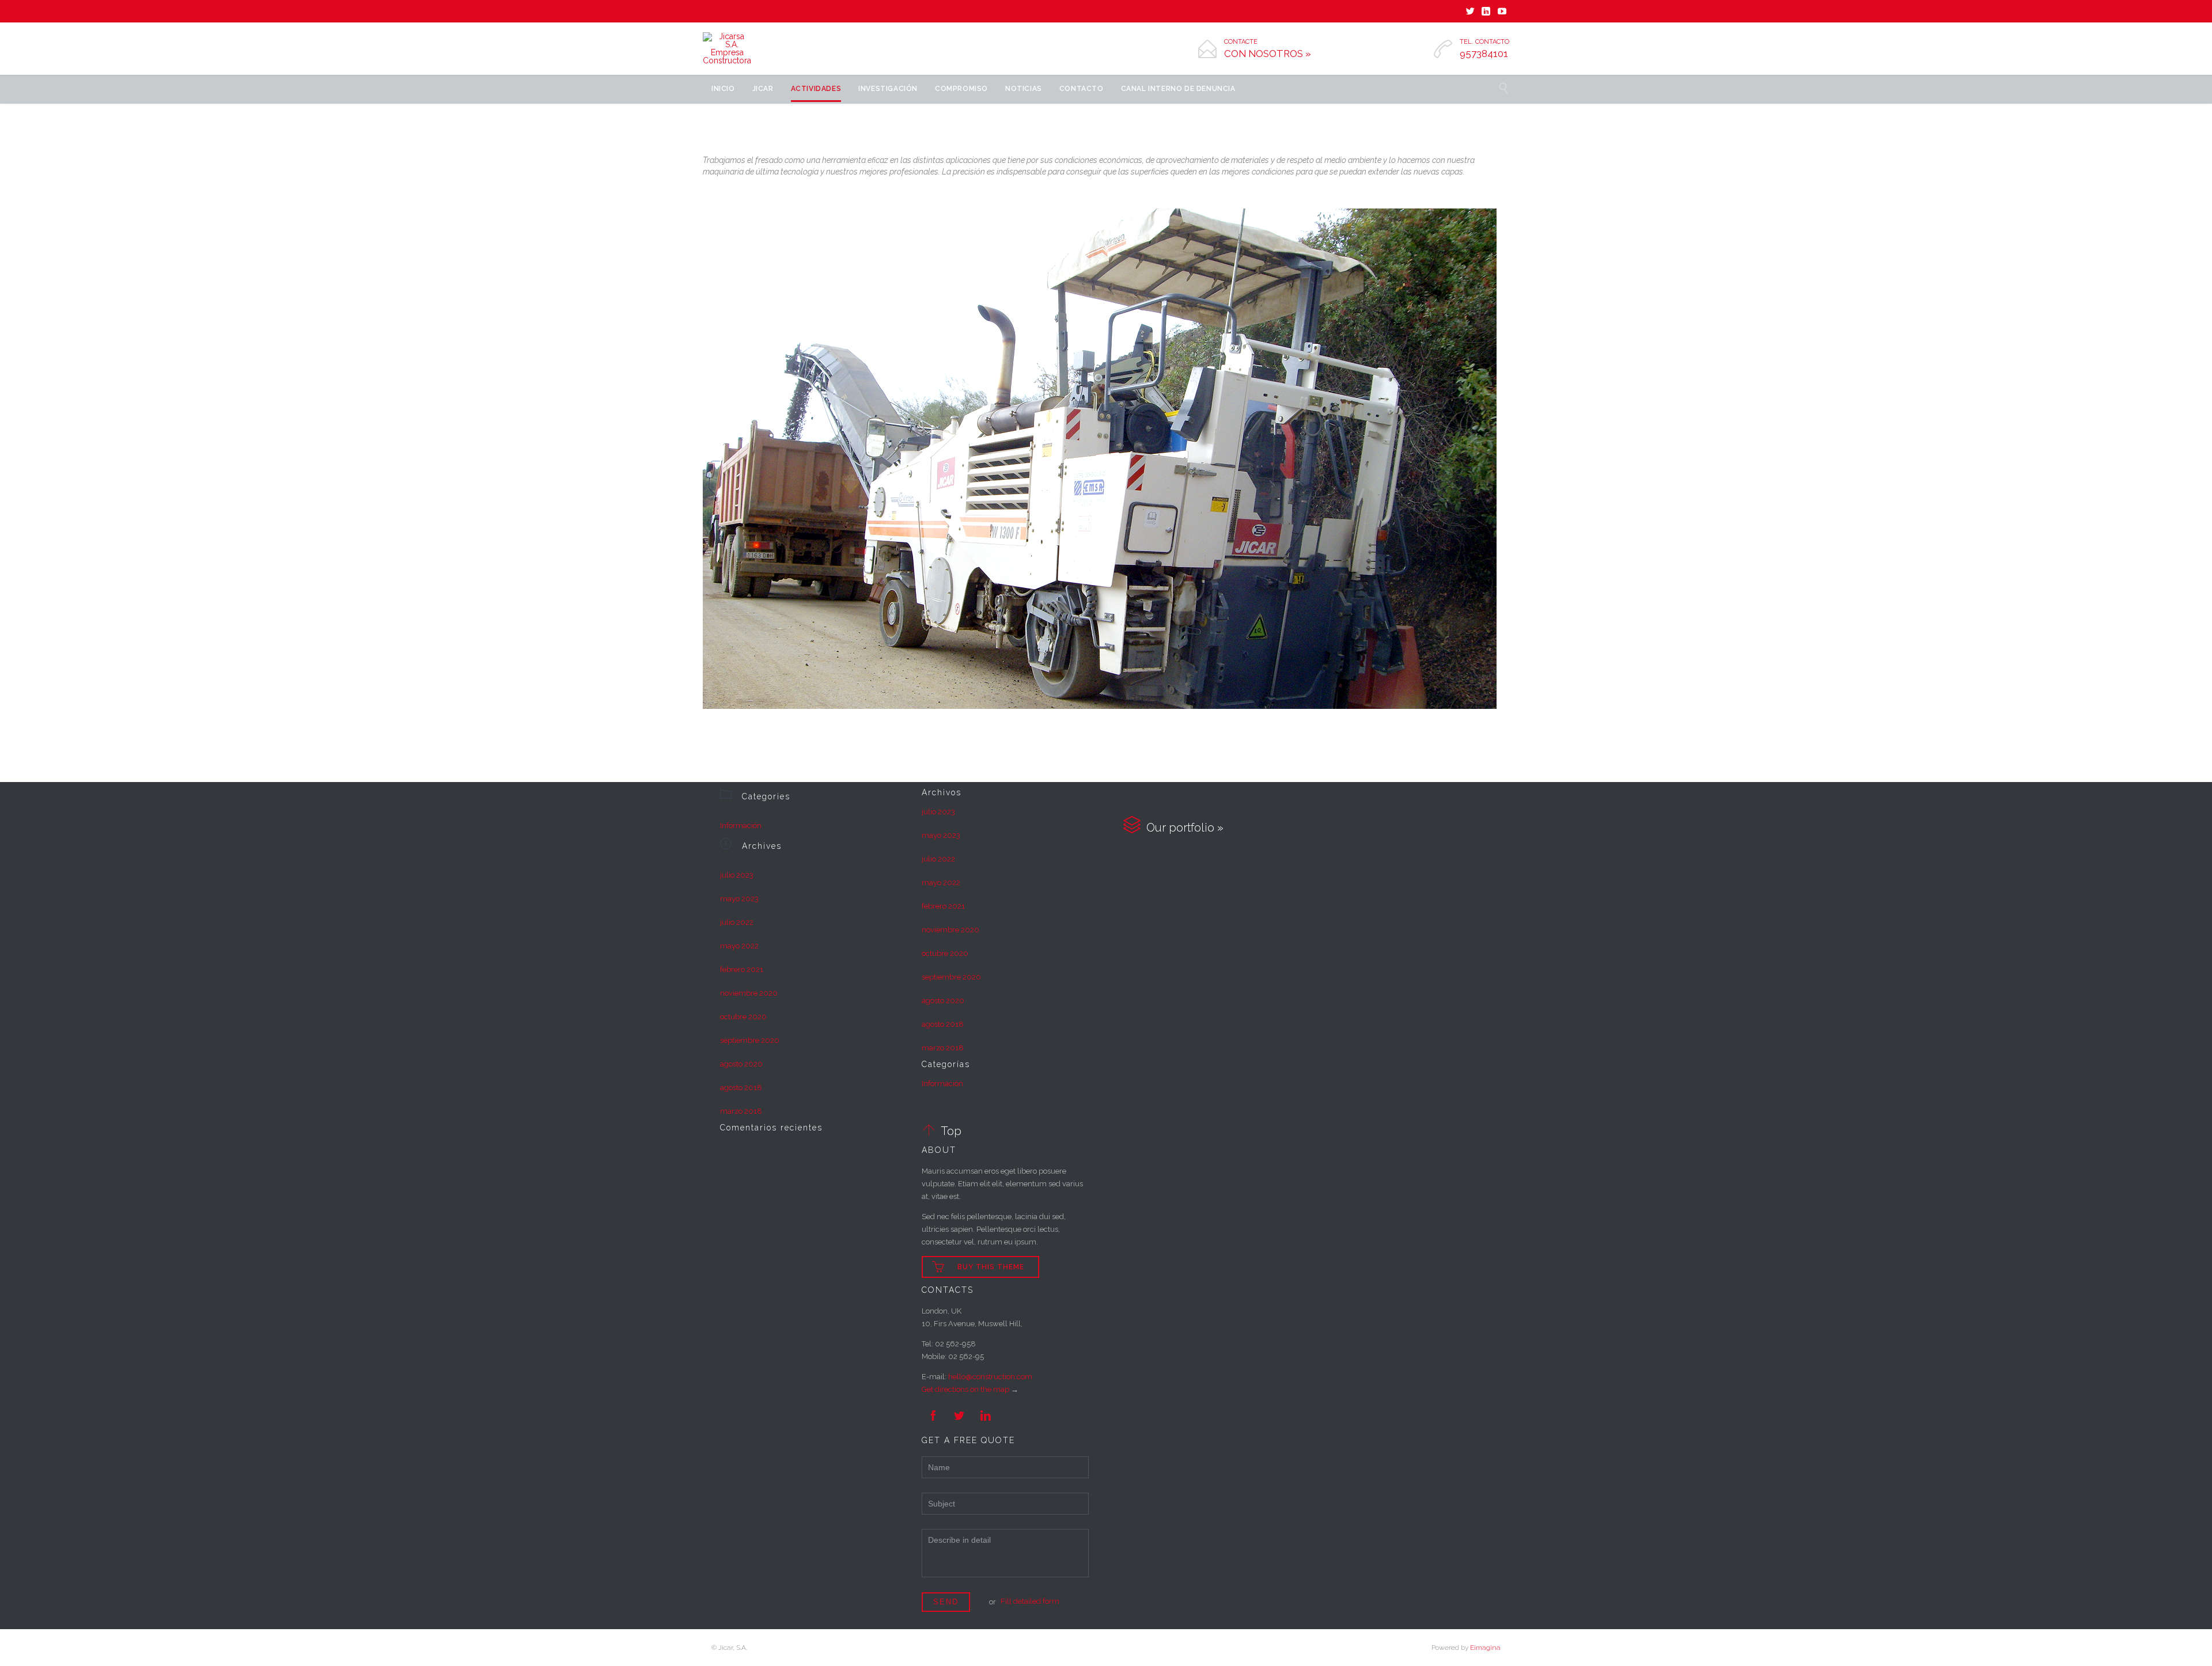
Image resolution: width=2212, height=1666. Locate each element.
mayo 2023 (739, 899)
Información (741, 826)
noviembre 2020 (749, 993)
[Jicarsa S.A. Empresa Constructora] (727, 48)
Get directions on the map (965, 1389)
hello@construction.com (990, 1377)
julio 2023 (737, 875)
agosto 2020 (741, 1064)
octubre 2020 (743, 1017)
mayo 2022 (739, 946)
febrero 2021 (742, 969)
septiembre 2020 (750, 1040)
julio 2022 (737, 922)
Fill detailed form (1030, 1601)
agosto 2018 (741, 1088)
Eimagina (1485, 1648)
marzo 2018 (741, 1111)
